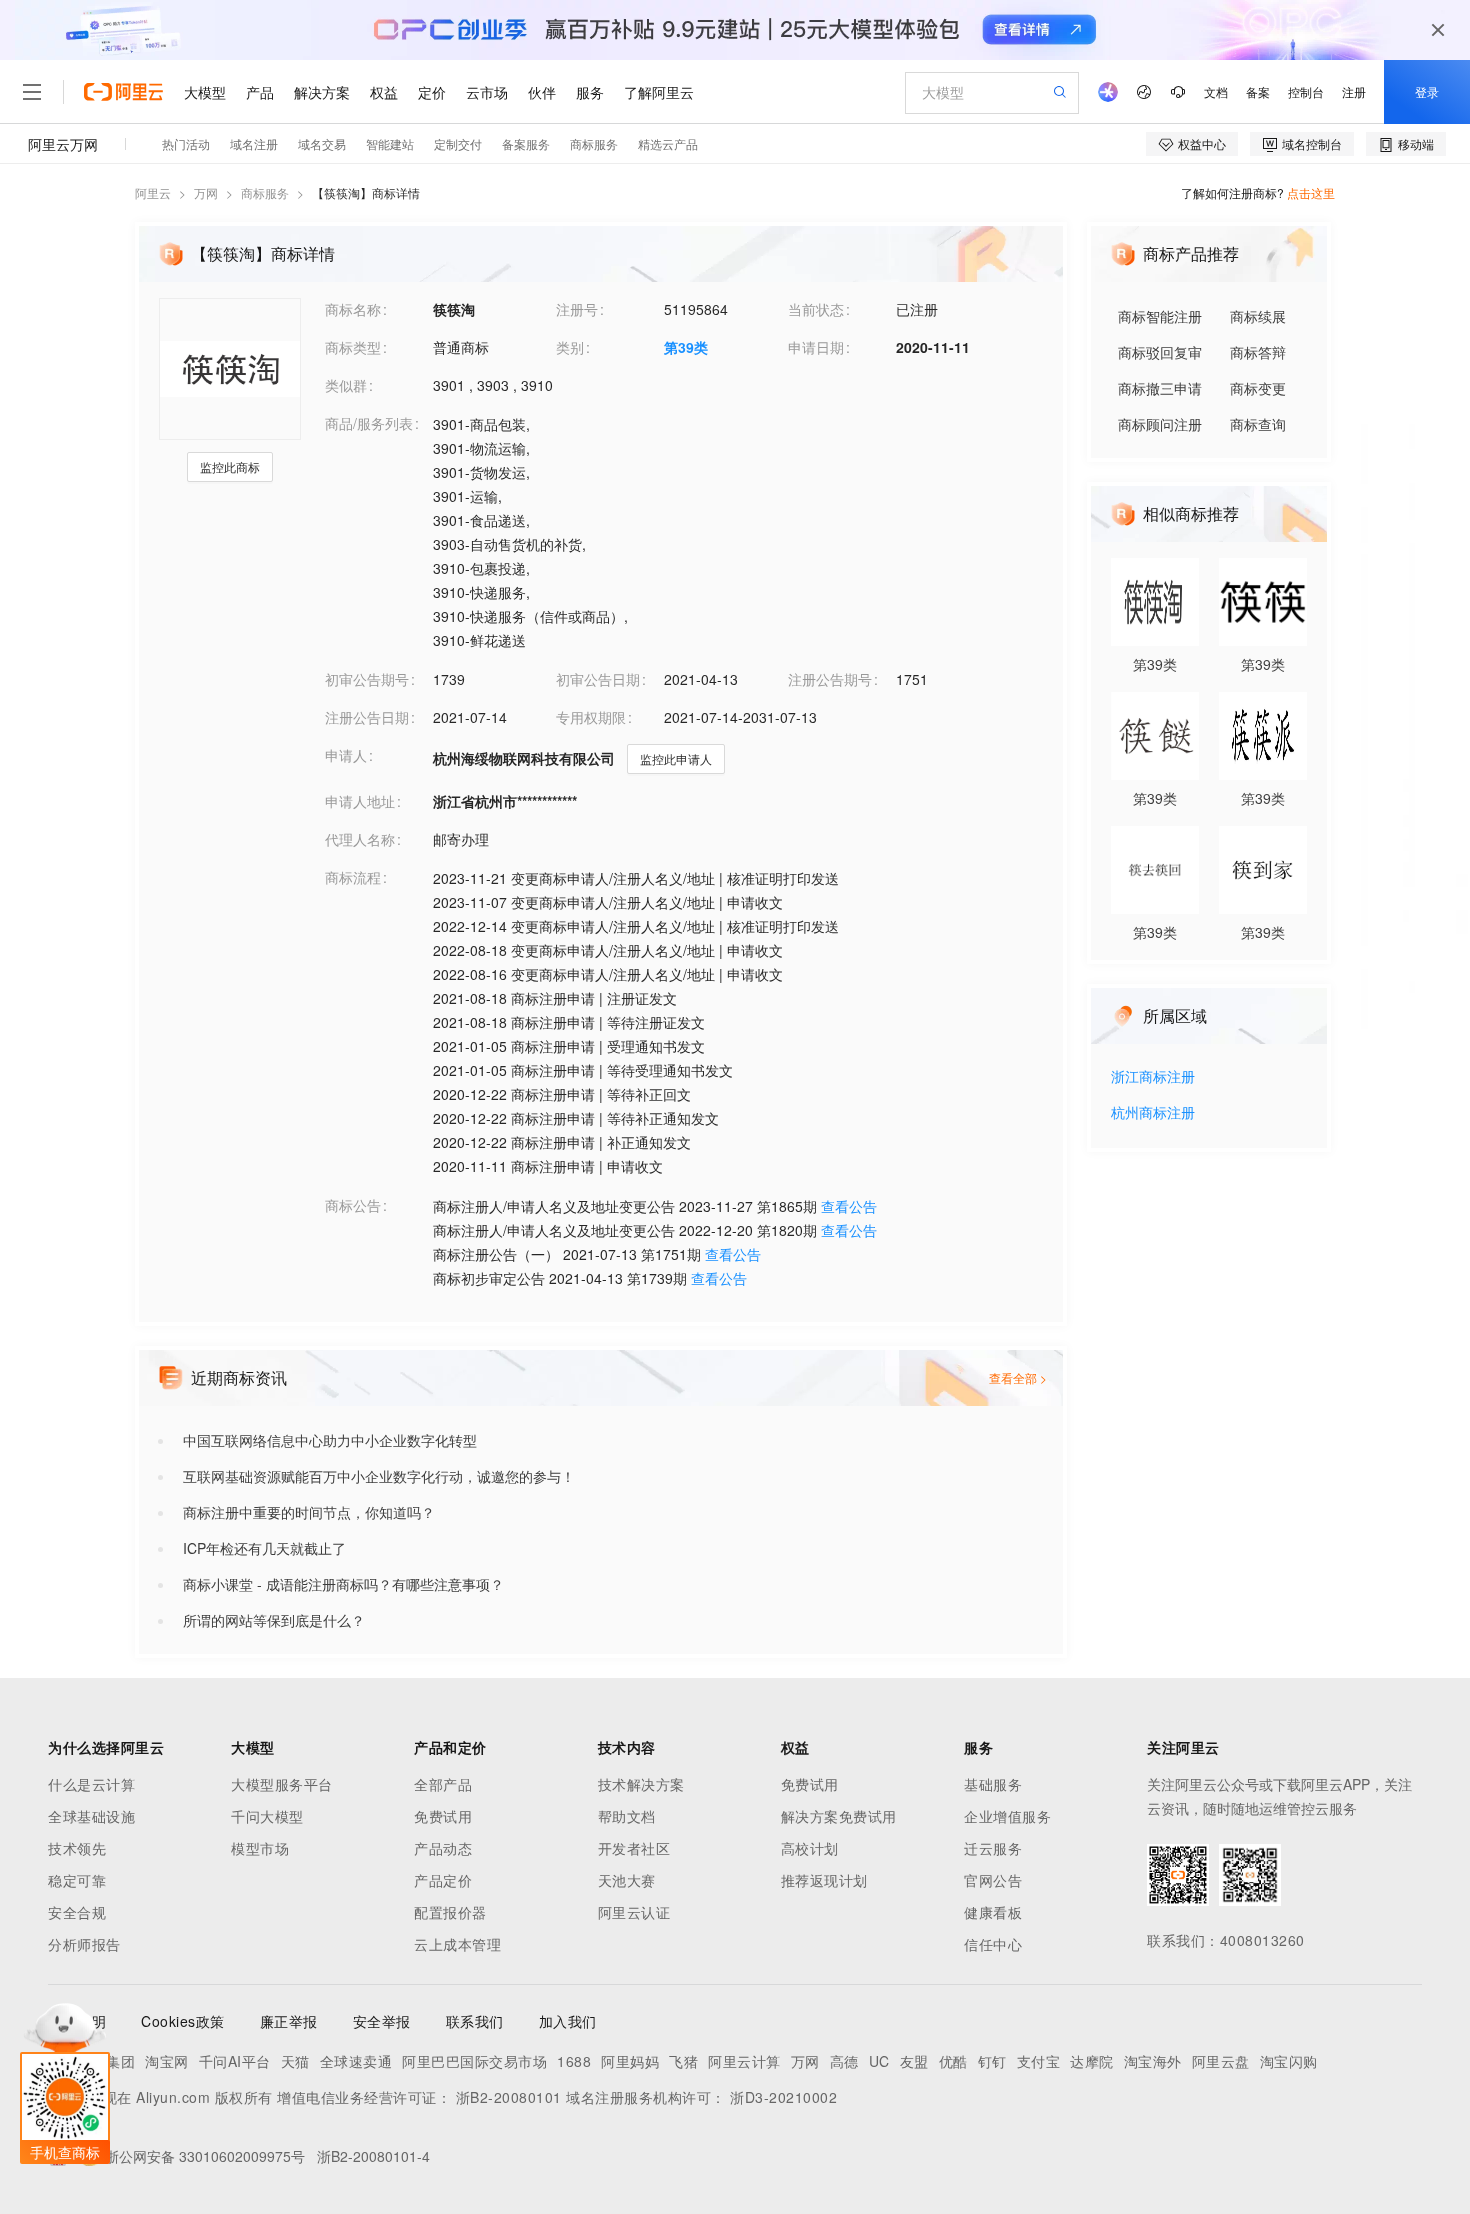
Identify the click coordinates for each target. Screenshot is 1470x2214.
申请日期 (816, 347)
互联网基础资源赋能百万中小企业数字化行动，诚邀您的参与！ (379, 1476)
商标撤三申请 (1160, 388)
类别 (570, 347)
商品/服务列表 (369, 423)
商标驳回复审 (1160, 352)
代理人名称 (360, 839)
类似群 (346, 385)
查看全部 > (1018, 1377)
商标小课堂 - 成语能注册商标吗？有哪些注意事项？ (343, 1584)
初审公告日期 (598, 679)
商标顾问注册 (1160, 424)
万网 (206, 192)
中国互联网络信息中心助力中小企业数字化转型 (330, 1440)
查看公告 (849, 1206)
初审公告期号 (367, 679)
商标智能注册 (1160, 316)
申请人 (346, 755)
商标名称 (353, 309)
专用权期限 (591, 717)
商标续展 (1258, 316)
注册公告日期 (367, 717)
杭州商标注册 (1153, 1113)
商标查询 (1258, 424)
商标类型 (353, 347)
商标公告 (353, 1205)
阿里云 (153, 192)
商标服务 (265, 192)
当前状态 (816, 309)
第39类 (686, 347)
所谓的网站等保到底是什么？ (274, 1620)
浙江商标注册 (1153, 1077)
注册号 (577, 309)
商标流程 (353, 877)
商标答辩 (1258, 352)
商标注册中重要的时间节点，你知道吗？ (309, 1512)
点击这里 (1311, 192)
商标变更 (1258, 388)
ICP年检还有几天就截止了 (264, 1548)
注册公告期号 (830, 679)
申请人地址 (360, 801)
